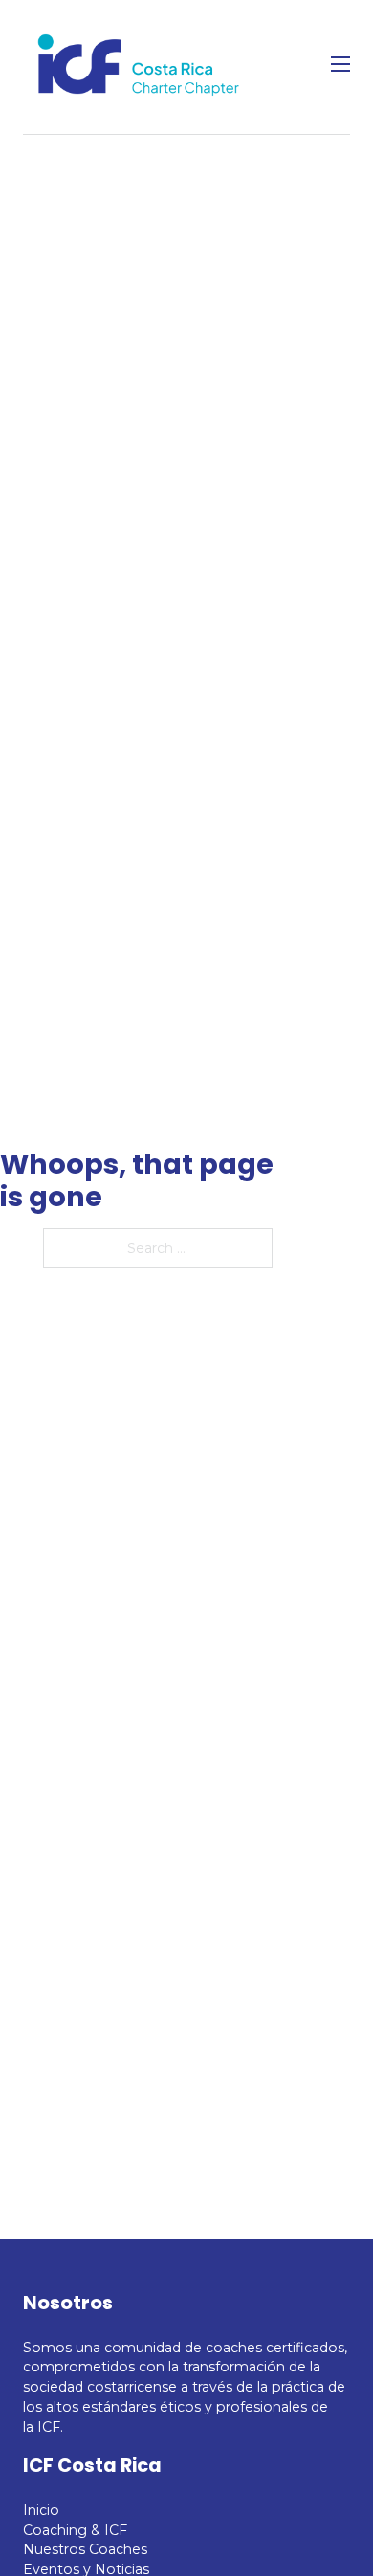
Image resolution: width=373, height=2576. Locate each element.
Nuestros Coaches (85, 2549)
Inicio (41, 2510)
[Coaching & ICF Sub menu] (142, 2530)
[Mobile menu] (340, 64)
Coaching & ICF (75, 2530)
